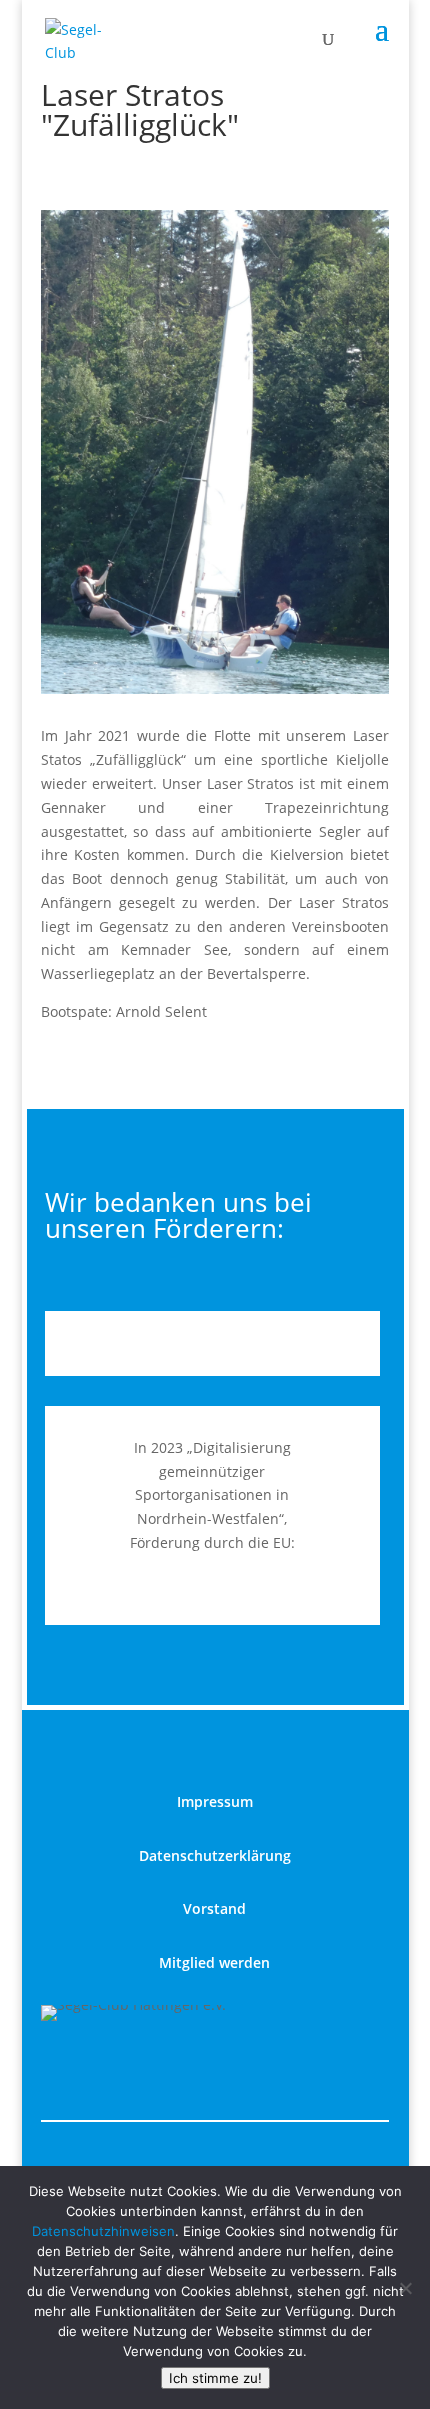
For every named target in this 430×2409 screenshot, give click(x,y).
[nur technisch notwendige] (405, 2288)
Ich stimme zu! (215, 2378)
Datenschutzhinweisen (103, 2231)
